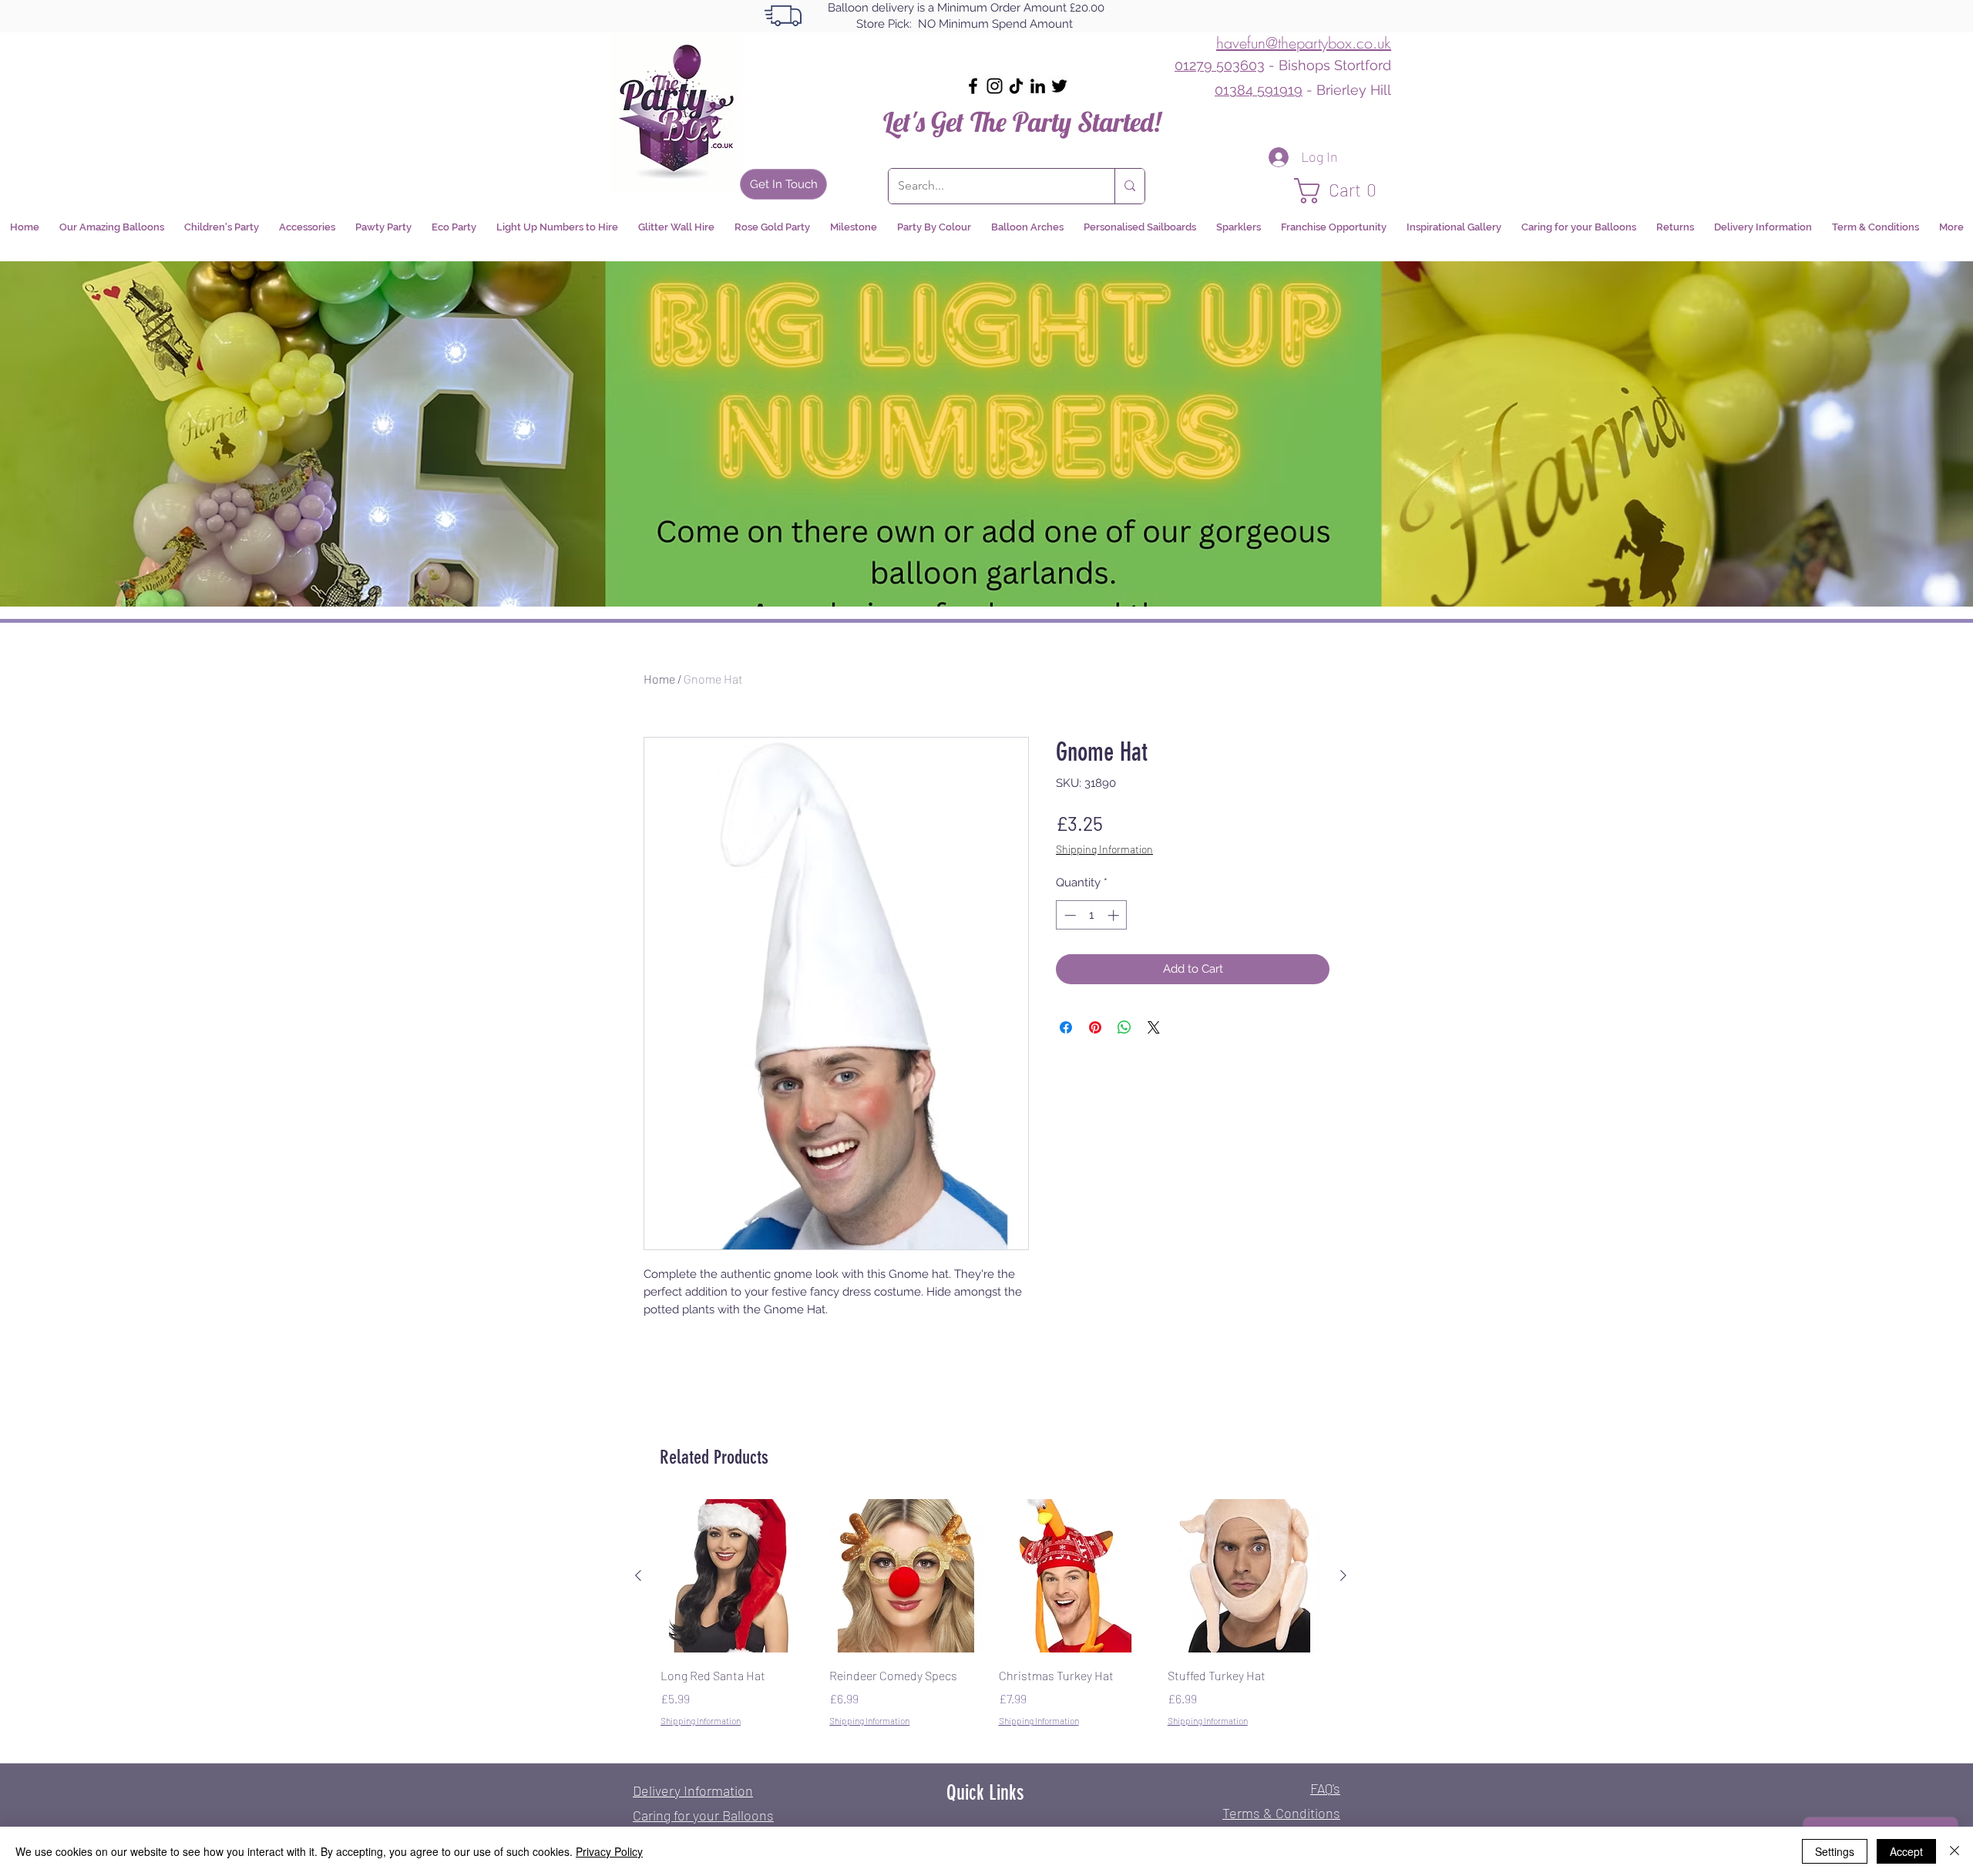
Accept (1906, 1851)
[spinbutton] (1092, 915)
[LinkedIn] (1038, 86)
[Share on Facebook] (1066, 1027)
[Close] (1955, 1851)
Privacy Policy (609, 1851)
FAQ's (1325, 1788)
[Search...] (1129, 186)
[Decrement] (1069, 915)
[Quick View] (737, 1576)
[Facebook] (973, 86)
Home (659, 679)
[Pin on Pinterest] (1095, 1027)
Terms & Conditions (1281, 1813)
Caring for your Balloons (703, 1815)
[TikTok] (1016, 86)
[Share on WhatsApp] (1124, 1027)
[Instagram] (995, 86)
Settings (1835, 1851)
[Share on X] (1154, 1027)
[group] (991, 1624)
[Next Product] (1343, 1575)
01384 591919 (1259, 90)
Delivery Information (693, 1790)
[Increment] (1115, 915)
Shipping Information (1104, 849)
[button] (1343, 191)
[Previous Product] (638, 1575)
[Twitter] (1059, 86)
